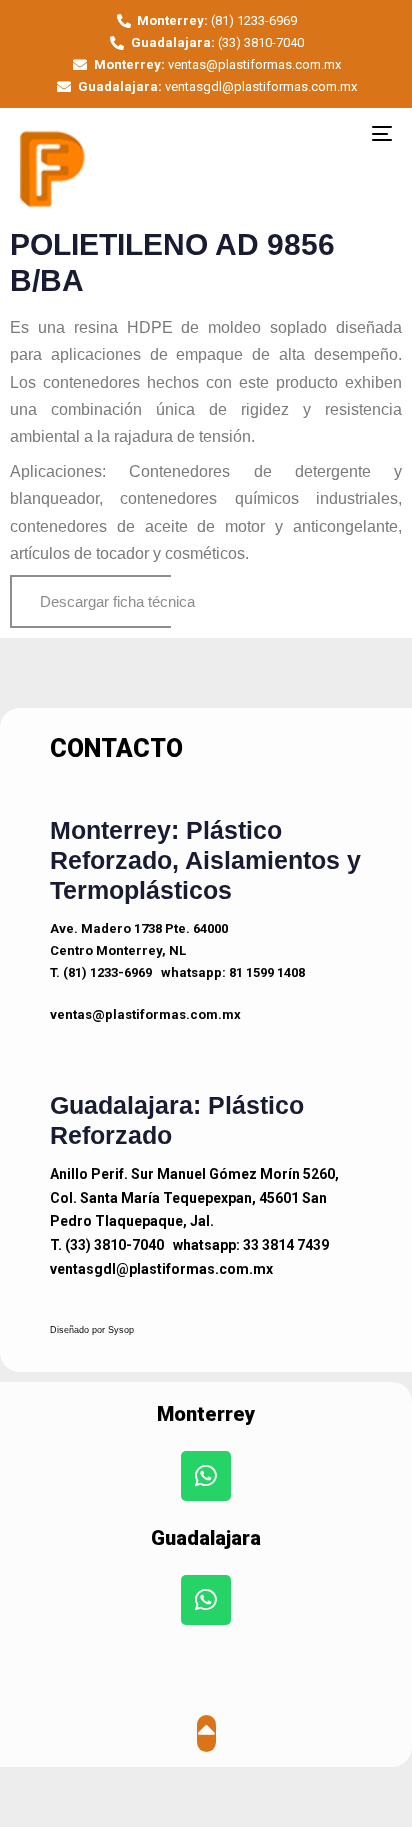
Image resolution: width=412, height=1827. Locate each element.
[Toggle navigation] (330, 133)
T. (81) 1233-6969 (101, 972)
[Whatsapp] (206, 1476)
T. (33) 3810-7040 (107, 1245)
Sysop (121, 1330)
